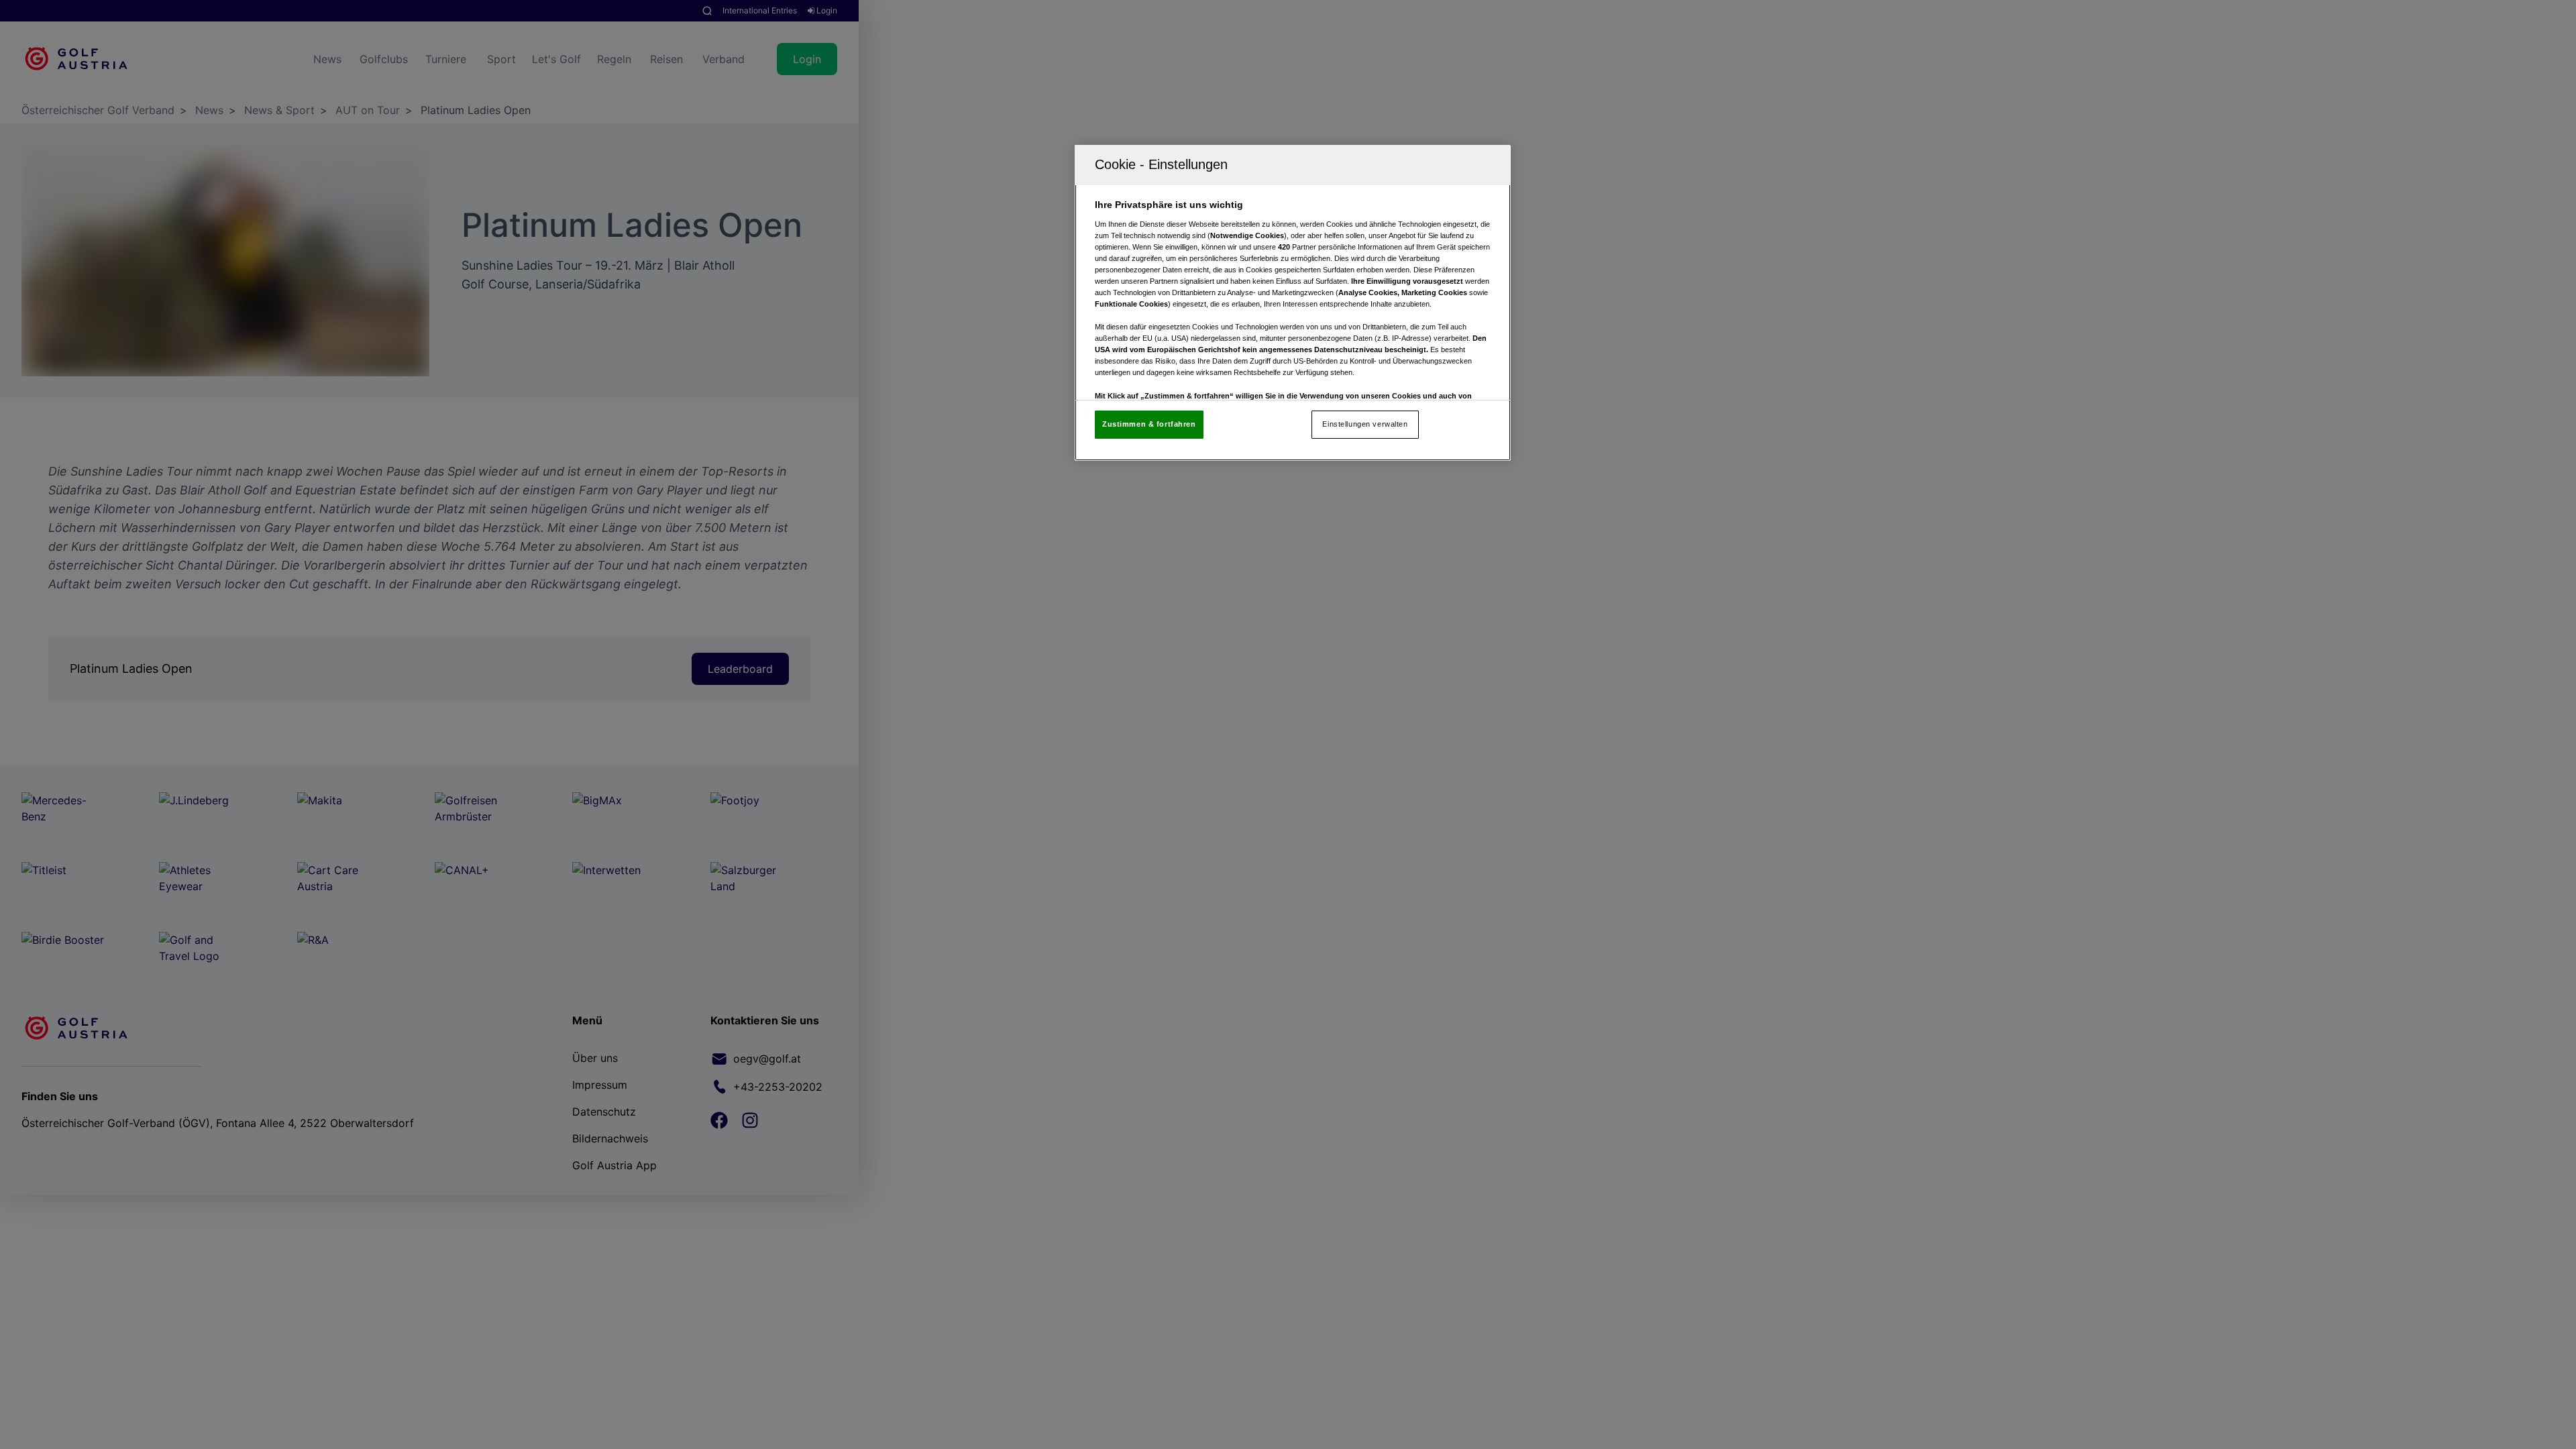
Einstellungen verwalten (1365, 424)
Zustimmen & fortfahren (1149, 424)
